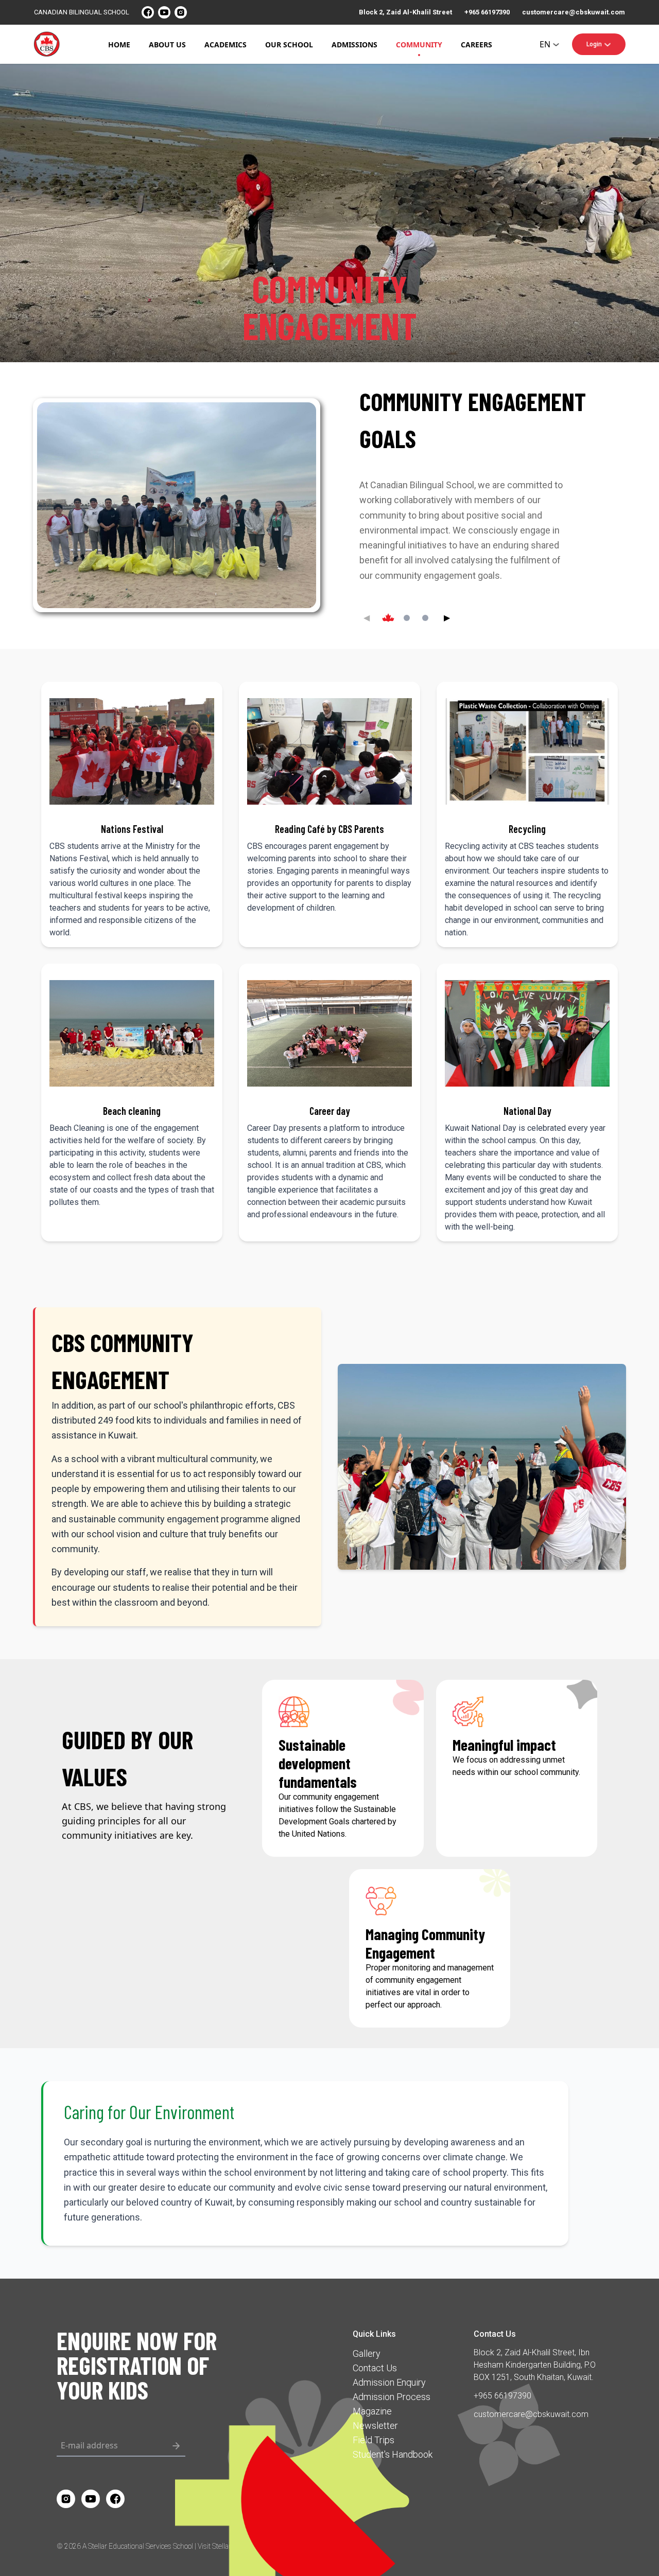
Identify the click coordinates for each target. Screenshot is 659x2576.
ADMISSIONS (354, 45)
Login (594, 44)
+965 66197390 (487, 12)
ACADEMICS (226, 45)
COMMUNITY (419, 45)
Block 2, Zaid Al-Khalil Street (405, 12)
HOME (119, 45)
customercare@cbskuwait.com (574, 12)
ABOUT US (167, 45)
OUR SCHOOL (289, 45)
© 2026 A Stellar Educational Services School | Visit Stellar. (144, 2546)
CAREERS (476, 45)
